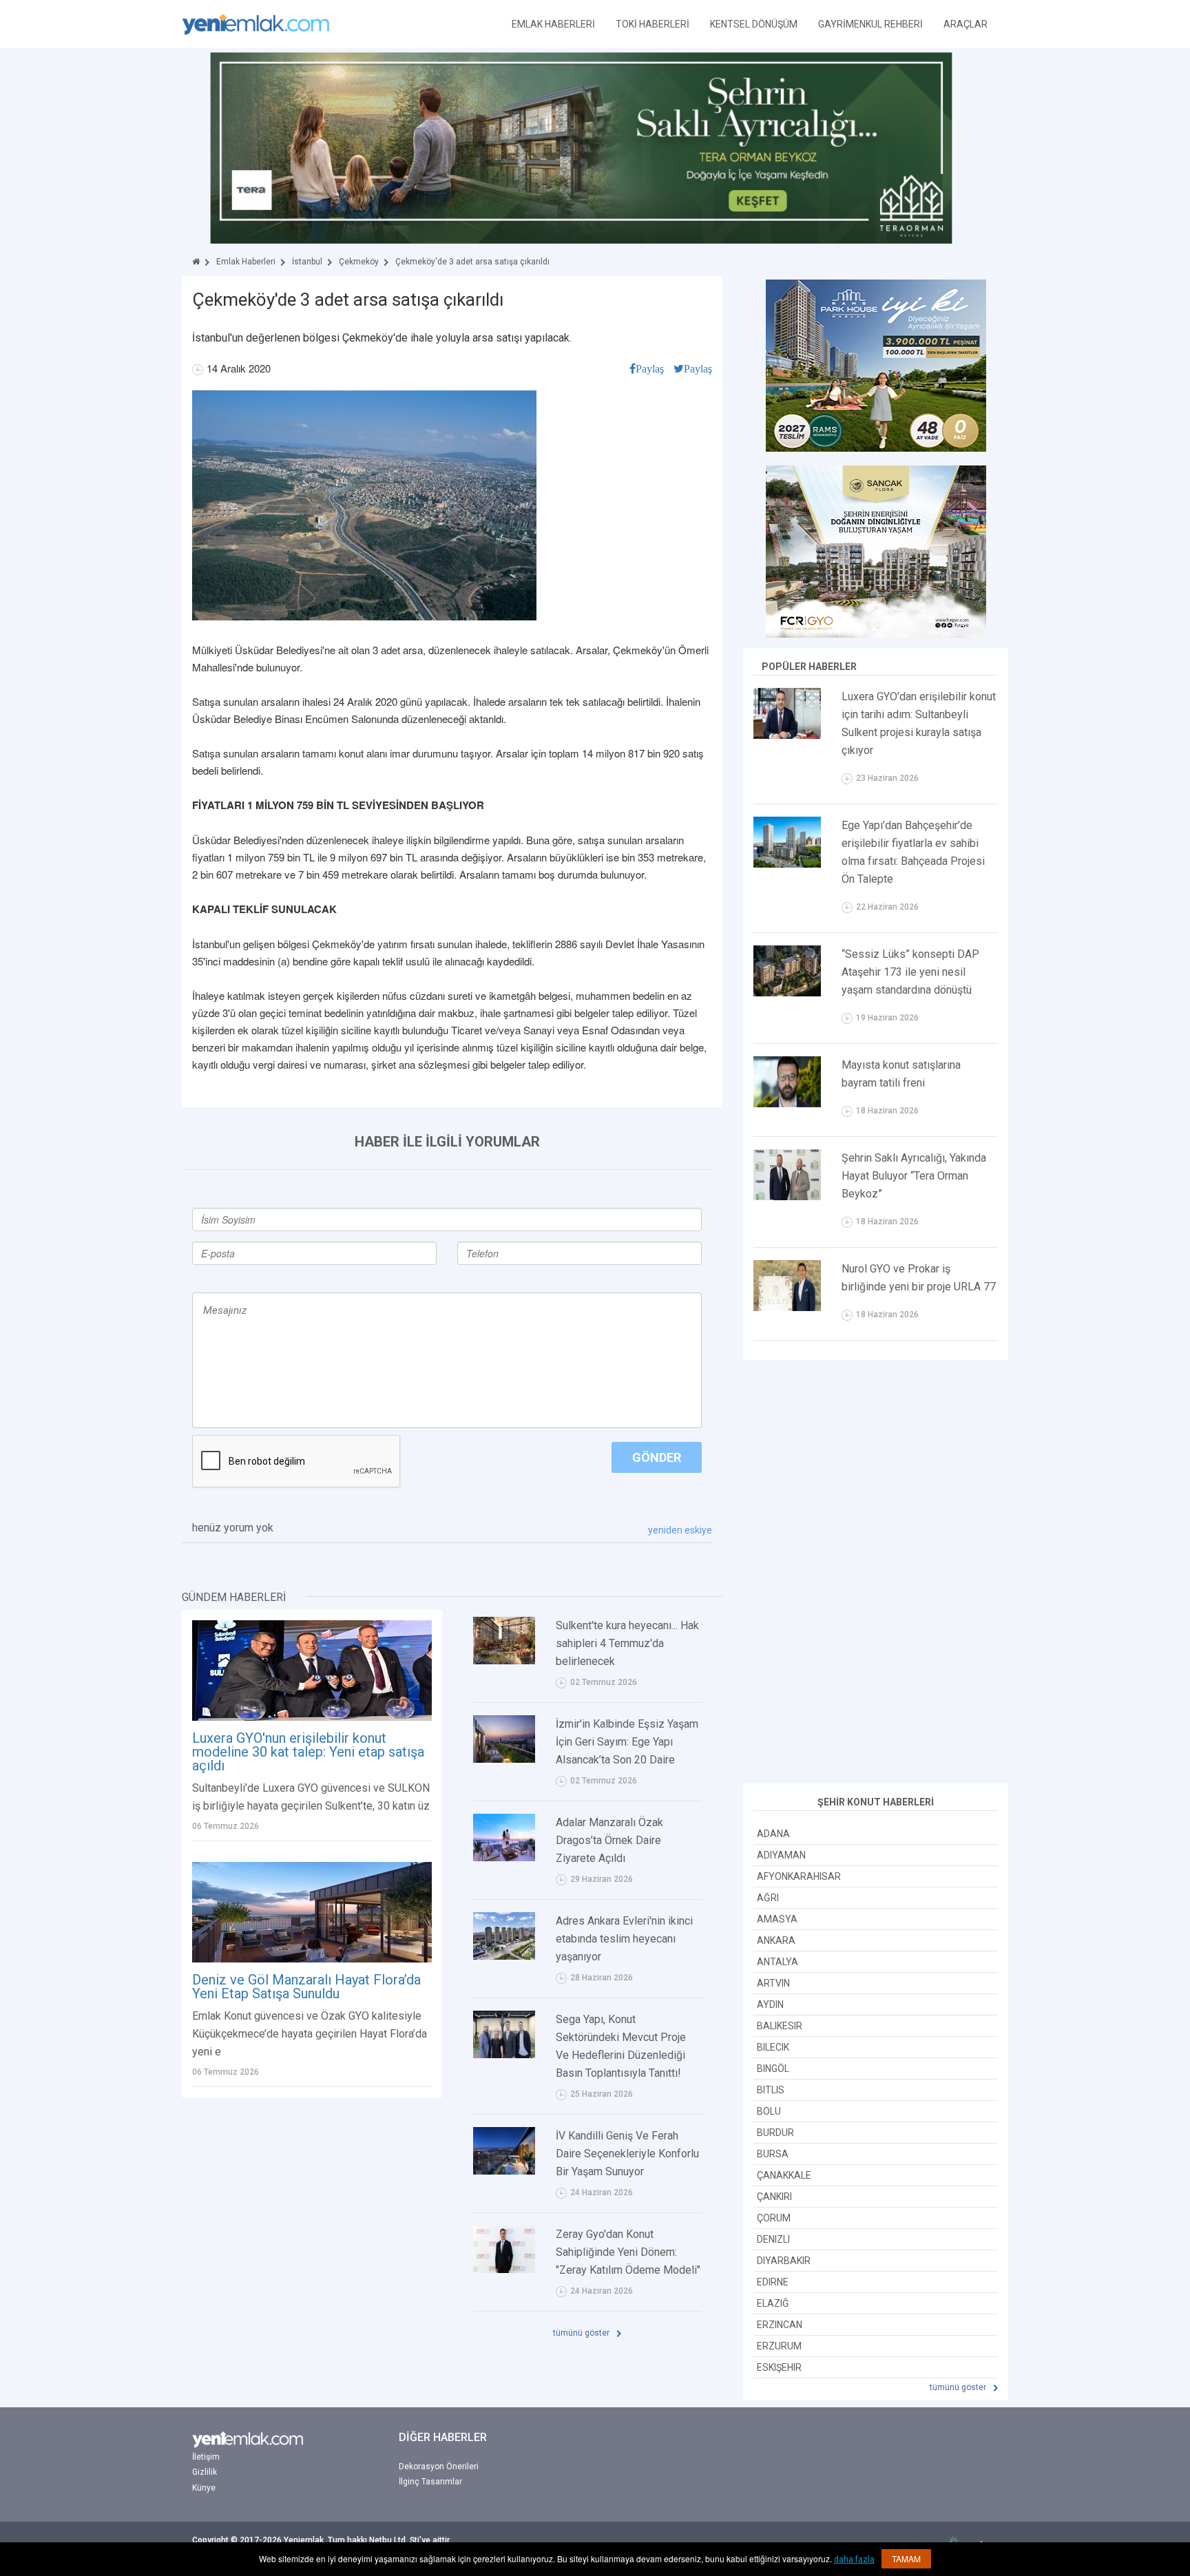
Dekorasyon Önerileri (439, 2467)
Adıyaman (781, 1855)
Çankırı (774, 2197)
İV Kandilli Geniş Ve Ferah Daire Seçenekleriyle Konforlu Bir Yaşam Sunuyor (627, 2154)
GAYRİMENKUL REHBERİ (870, 24)
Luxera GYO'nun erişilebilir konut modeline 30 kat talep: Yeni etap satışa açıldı (308, 1752)
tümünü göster (582, 2333)
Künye (204, 2488)
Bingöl (773, 2069)
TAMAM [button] (906, 2558)
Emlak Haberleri (246, 262)
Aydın (770, 2004)
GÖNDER (657, 1457)
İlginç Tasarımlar (430, 2482)
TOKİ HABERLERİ (653, 24)
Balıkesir (780, 2026)
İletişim (206, 2457)
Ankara (776, 1940)
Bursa (773, 2154)
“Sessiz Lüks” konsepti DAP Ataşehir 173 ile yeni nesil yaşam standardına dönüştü (910, 972)
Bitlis (771, 2090)
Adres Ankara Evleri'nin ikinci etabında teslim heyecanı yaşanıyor (624, 1939)
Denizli (773, 2239)
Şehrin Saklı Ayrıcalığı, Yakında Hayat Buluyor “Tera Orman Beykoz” (914, 1176)
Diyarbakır (784, 2261)
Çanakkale (784, 2175)
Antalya (777, 1962)
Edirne (773, 2282)
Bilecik (773, 2047)
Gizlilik (205, 2472)
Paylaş (650, 368)
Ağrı (768, 1898)
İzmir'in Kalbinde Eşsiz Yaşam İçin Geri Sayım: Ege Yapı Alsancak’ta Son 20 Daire (627, 1742)
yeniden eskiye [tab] (680, 1530)
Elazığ (773, 2303)
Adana (773, 1834)
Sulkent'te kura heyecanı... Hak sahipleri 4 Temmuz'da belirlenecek (627, 1643)
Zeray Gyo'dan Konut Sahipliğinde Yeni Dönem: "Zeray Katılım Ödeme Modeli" (628, 2252)
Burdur (775, 2133)
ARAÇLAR (965, 24)
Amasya (777, 1919)
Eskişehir (779, 2367)
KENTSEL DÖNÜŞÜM (754, 24)
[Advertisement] (876, 1573)
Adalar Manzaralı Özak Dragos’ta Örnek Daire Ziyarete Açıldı (609, 1840)
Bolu (769, 2111)
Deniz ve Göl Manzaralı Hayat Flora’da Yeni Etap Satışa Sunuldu (306, 1987)
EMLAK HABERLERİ (553, 24)
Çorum (774, 2218)
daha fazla (854, 2559)
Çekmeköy (359, 262)
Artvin (773, 1983)
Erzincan (780, 2325)
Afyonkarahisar (799, 1876)
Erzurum (779, 2346)
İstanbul (307, 262)
